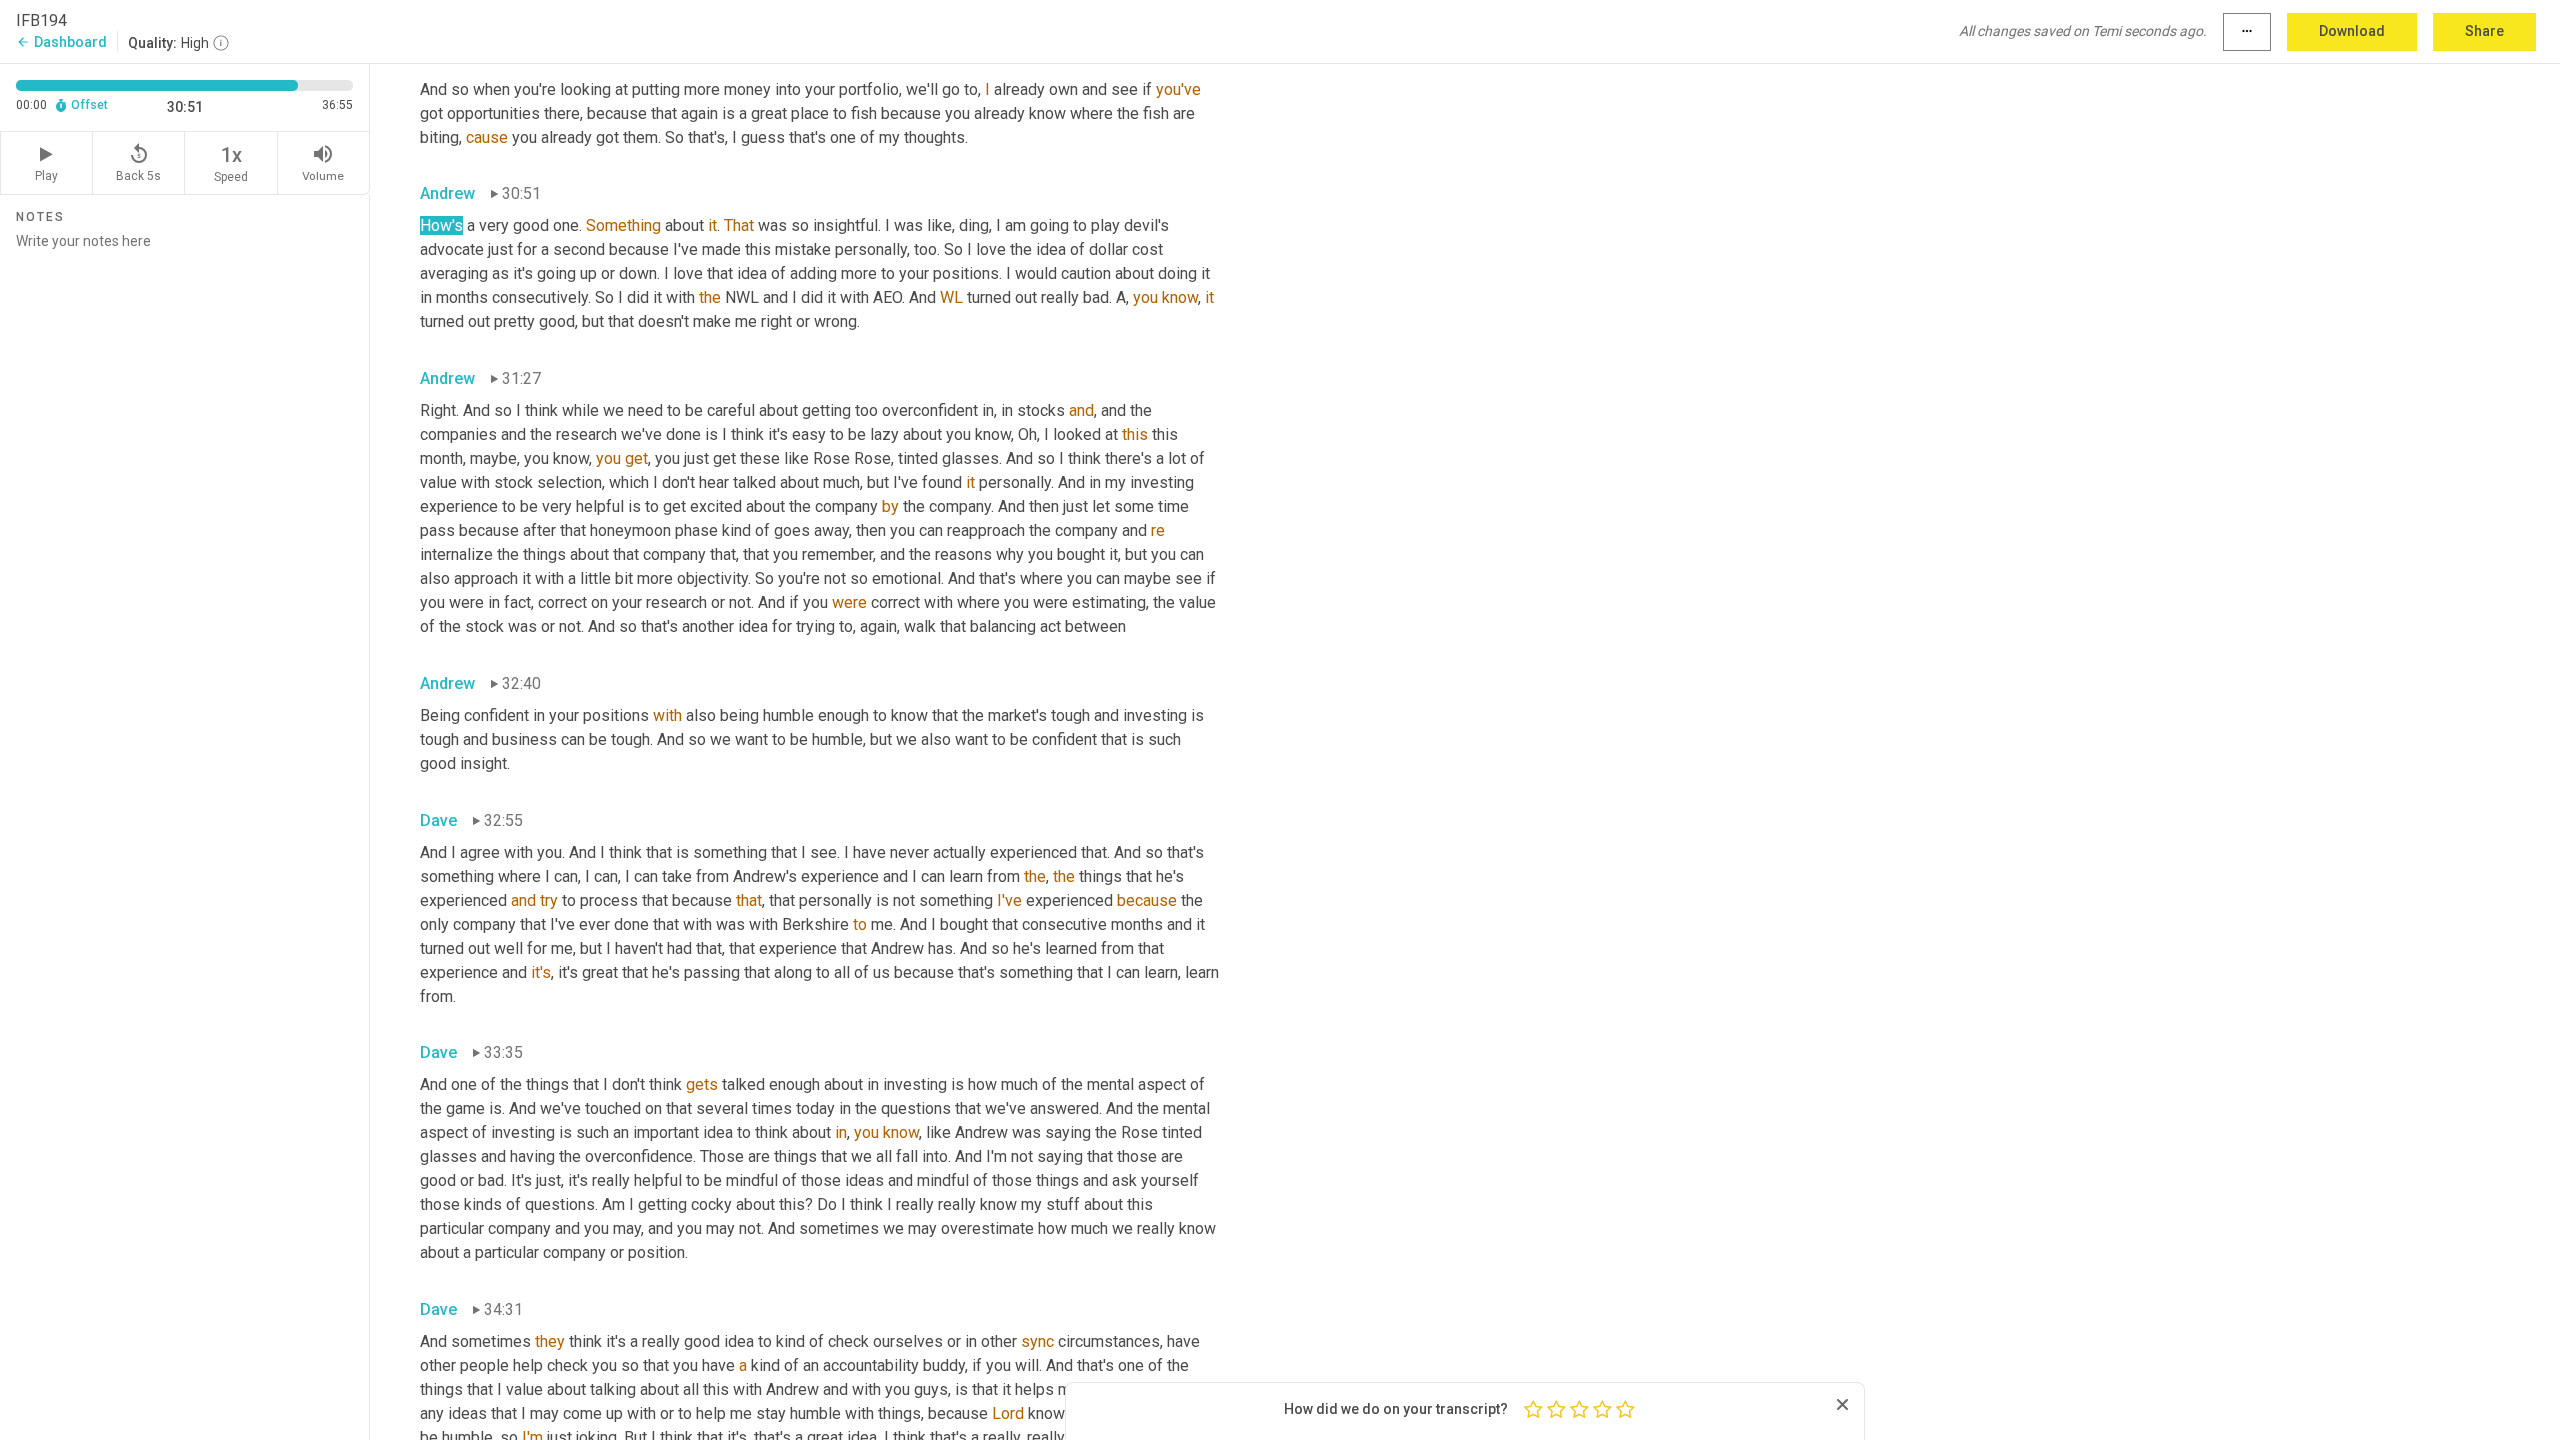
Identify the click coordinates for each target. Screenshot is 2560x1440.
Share (2484, 31)
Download (2352, 31)
